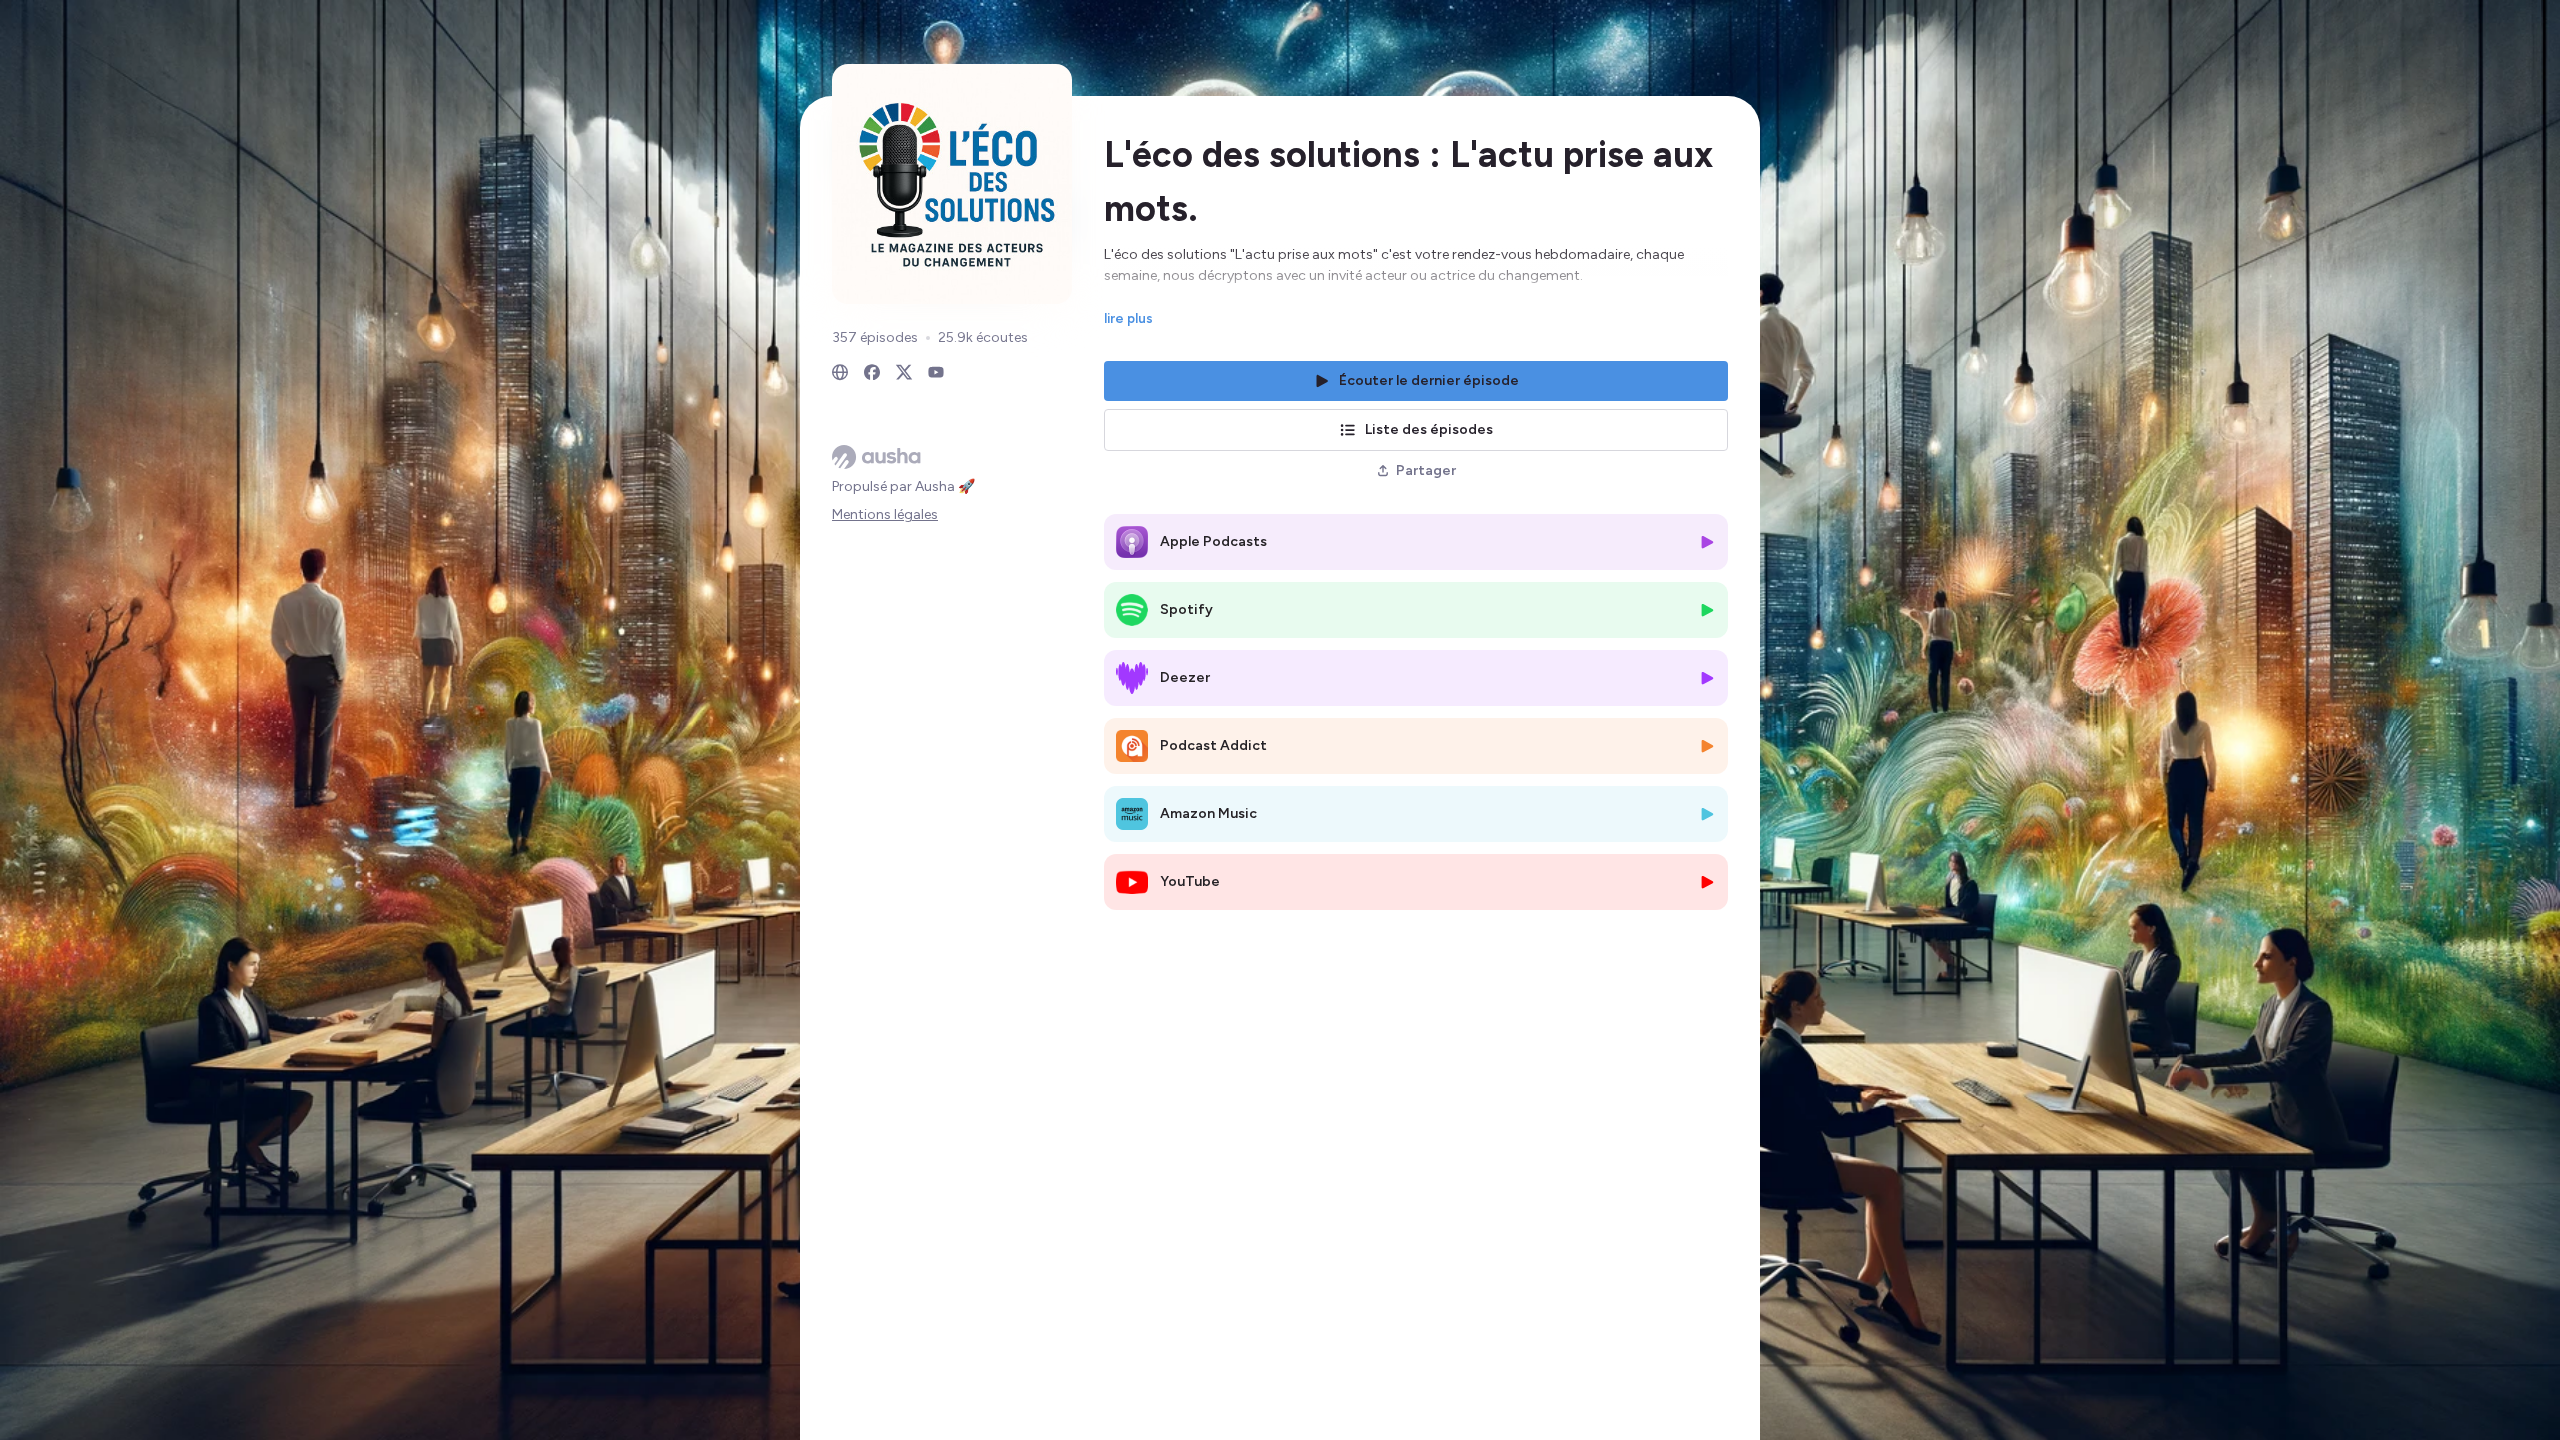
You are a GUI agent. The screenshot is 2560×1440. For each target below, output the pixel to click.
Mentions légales (885, 514)
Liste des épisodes (1429, 429)
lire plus (1128, 318)
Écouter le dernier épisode (1429, 380)
